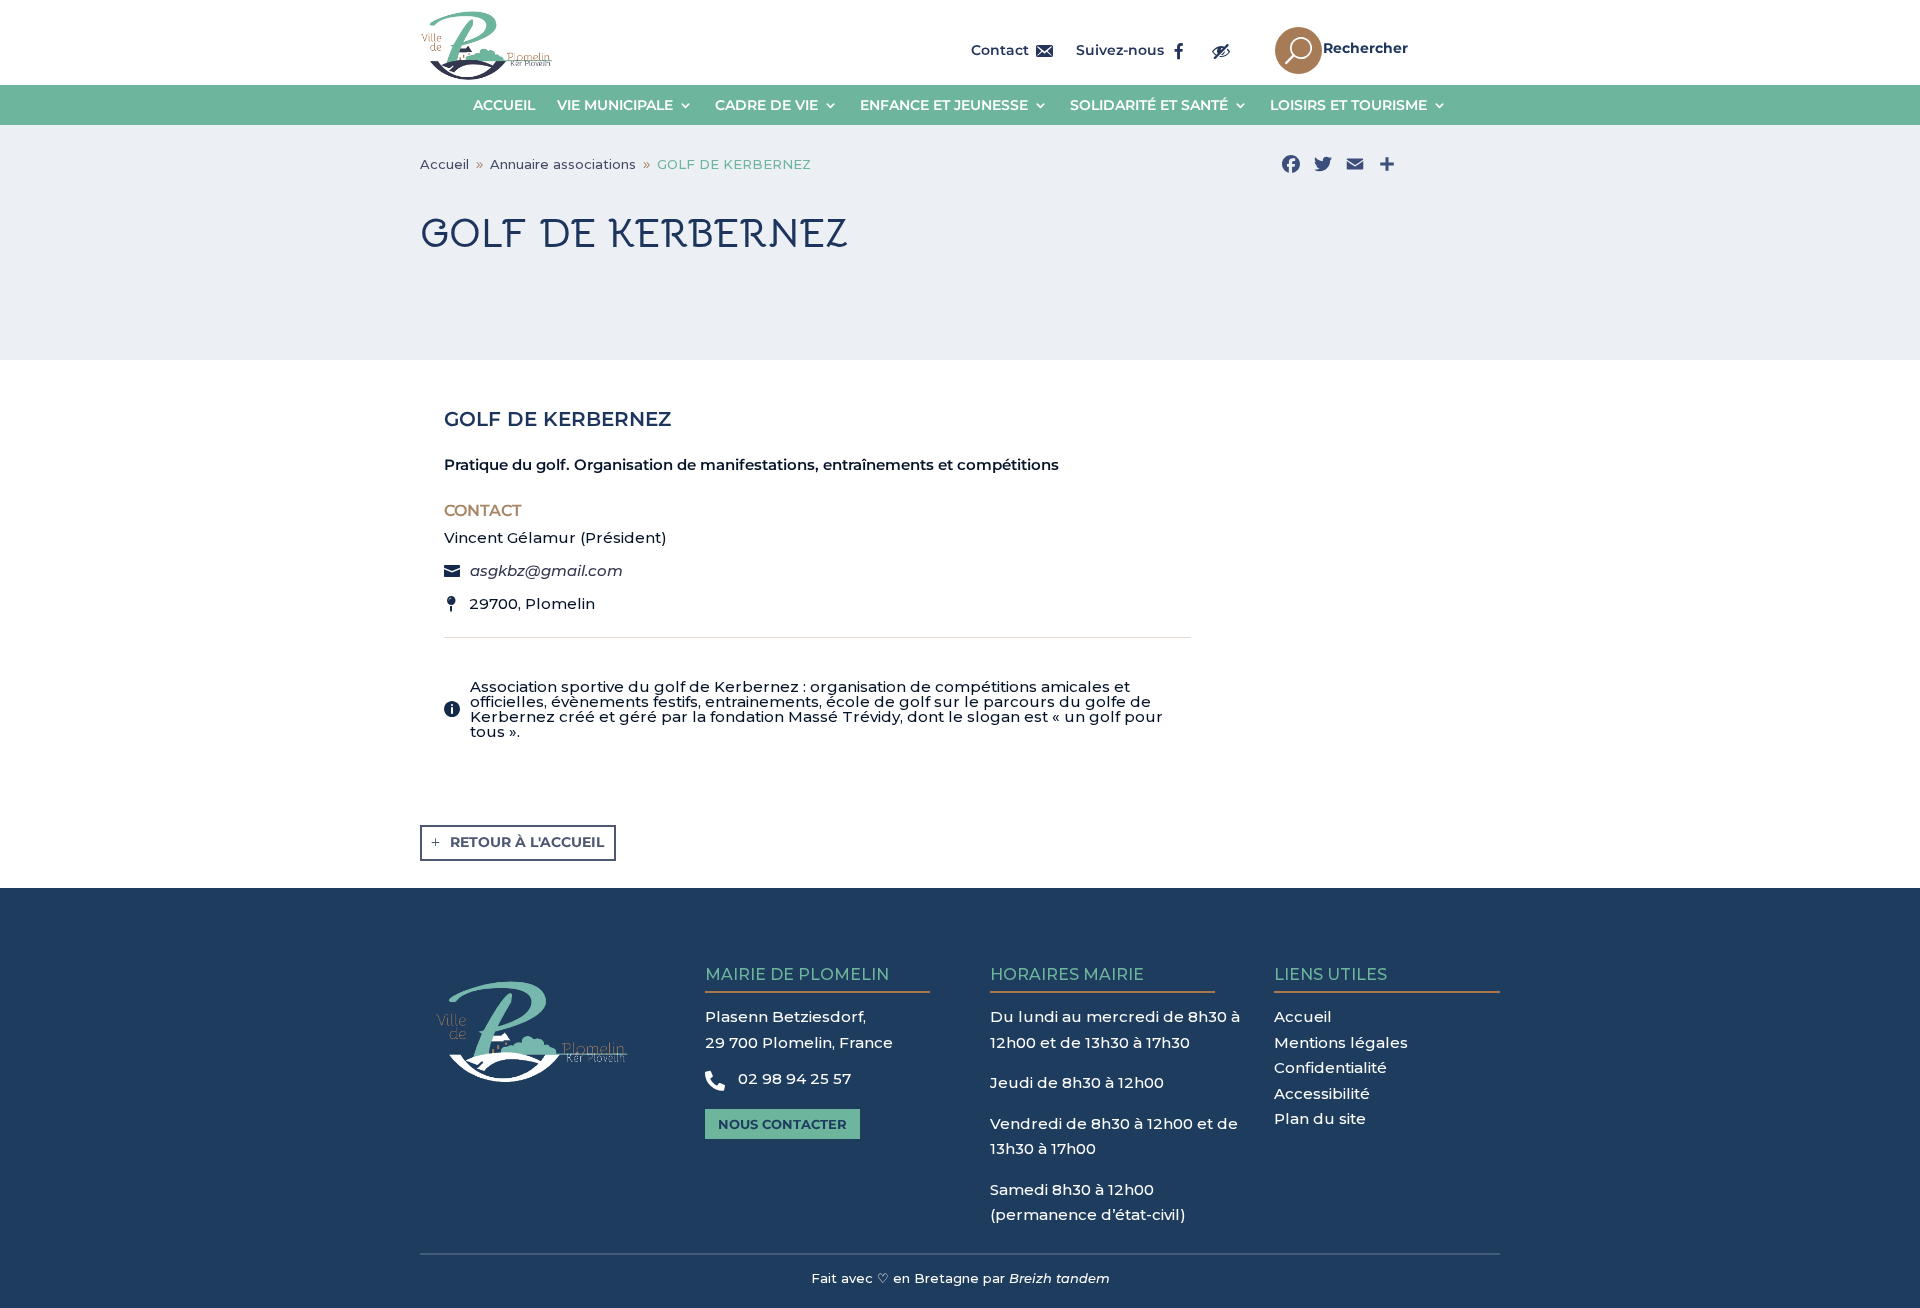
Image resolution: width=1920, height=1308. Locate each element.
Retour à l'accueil (527, 842)
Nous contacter (782, 1124)
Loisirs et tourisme (1348, 106)
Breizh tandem (1059, 1278)
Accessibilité (1322, 1093)
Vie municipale (615, 106)
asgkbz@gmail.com (546, 570)
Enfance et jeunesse (944, 106)
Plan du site (1320, 1118)
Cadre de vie (766, 106)
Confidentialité (1330, 1067)
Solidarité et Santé (1149, 106)
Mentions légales (1341, 1042)
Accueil (504, 106)
